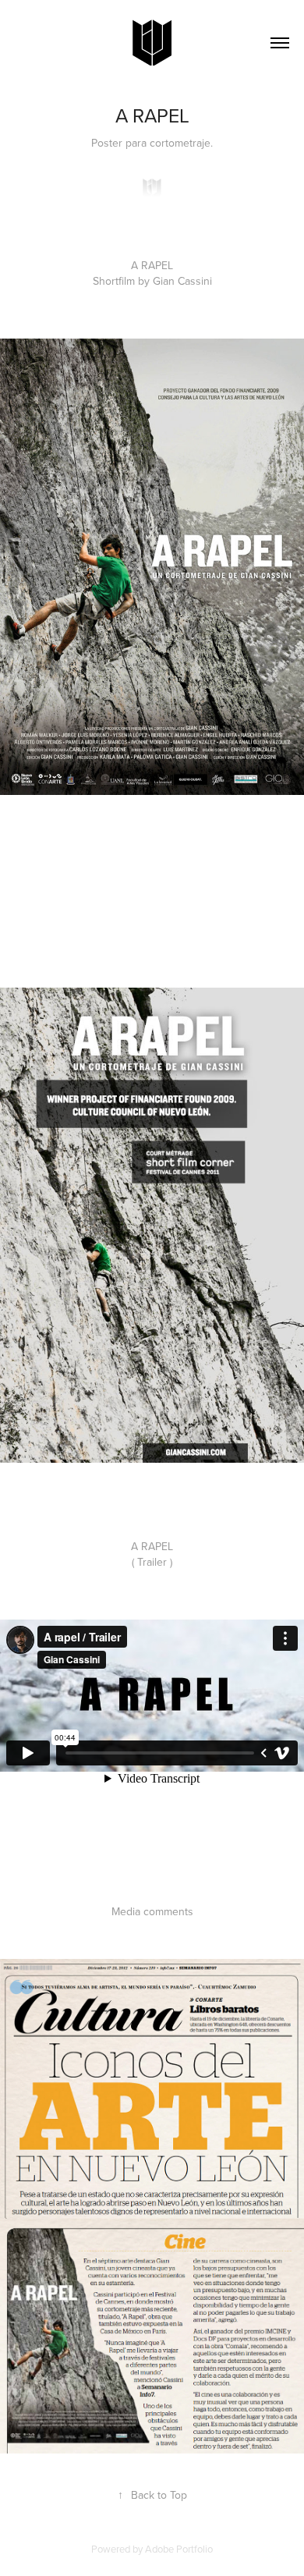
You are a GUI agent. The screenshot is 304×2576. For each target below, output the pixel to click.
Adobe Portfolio (179, 2549)
